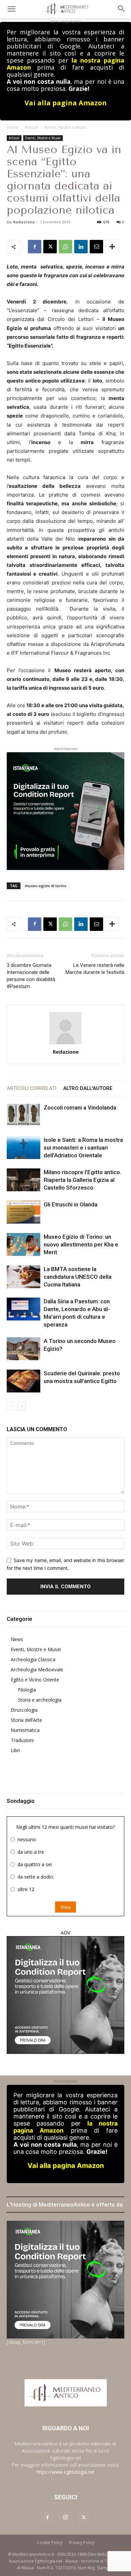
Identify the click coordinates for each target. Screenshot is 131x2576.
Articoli (32, 127)
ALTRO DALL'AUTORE (88, 1088)
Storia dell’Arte (26, 1720)
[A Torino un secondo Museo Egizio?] (24, 1349)
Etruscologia (24, 1710)
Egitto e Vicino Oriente (35, 1680)
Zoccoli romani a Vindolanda (80, 1108)
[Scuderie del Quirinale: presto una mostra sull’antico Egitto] (24, 1381)
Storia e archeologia (40, 1700)
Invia (65, 1907)
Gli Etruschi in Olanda (71, 1204)
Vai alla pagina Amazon (66, 103)
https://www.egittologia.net (66, 2472)
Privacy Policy (82, 2543)
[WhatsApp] (65, 247)
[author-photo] (65, 1028)
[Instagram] (65, 2517)
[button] (11, 9)
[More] (112, 247)
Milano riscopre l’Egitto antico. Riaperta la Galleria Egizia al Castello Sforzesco (82, 1180)
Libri (15, 1750)
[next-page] (22, 1406)
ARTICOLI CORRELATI (32, 1088)
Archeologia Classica (33, 1659)
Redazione (24, 222)
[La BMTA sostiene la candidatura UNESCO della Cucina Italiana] (24, 1277)
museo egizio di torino (46, 886)
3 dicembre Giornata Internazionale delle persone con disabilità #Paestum (31, 976)
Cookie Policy (50, 2543)
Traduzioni (22, 1740)
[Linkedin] (81, 247)
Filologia (27, 1690)
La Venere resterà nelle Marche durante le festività (95, 969)
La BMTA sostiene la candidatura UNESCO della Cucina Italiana (78, 1277)
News (17, 1639)
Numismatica (25, 1730)
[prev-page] (11, 1406)
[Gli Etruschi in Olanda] (24, 1212)
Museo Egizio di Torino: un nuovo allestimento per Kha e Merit (81, 1244)
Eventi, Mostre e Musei (66, 127)
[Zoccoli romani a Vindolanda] (24, 1115)
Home (13, 127)
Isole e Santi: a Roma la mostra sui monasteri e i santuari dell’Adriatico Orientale (83, 1148)
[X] (50, 247)
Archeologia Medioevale (37, 1670)
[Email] (96, 247)
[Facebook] (35, 247)
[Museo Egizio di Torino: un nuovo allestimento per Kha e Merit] (24, 1245)
